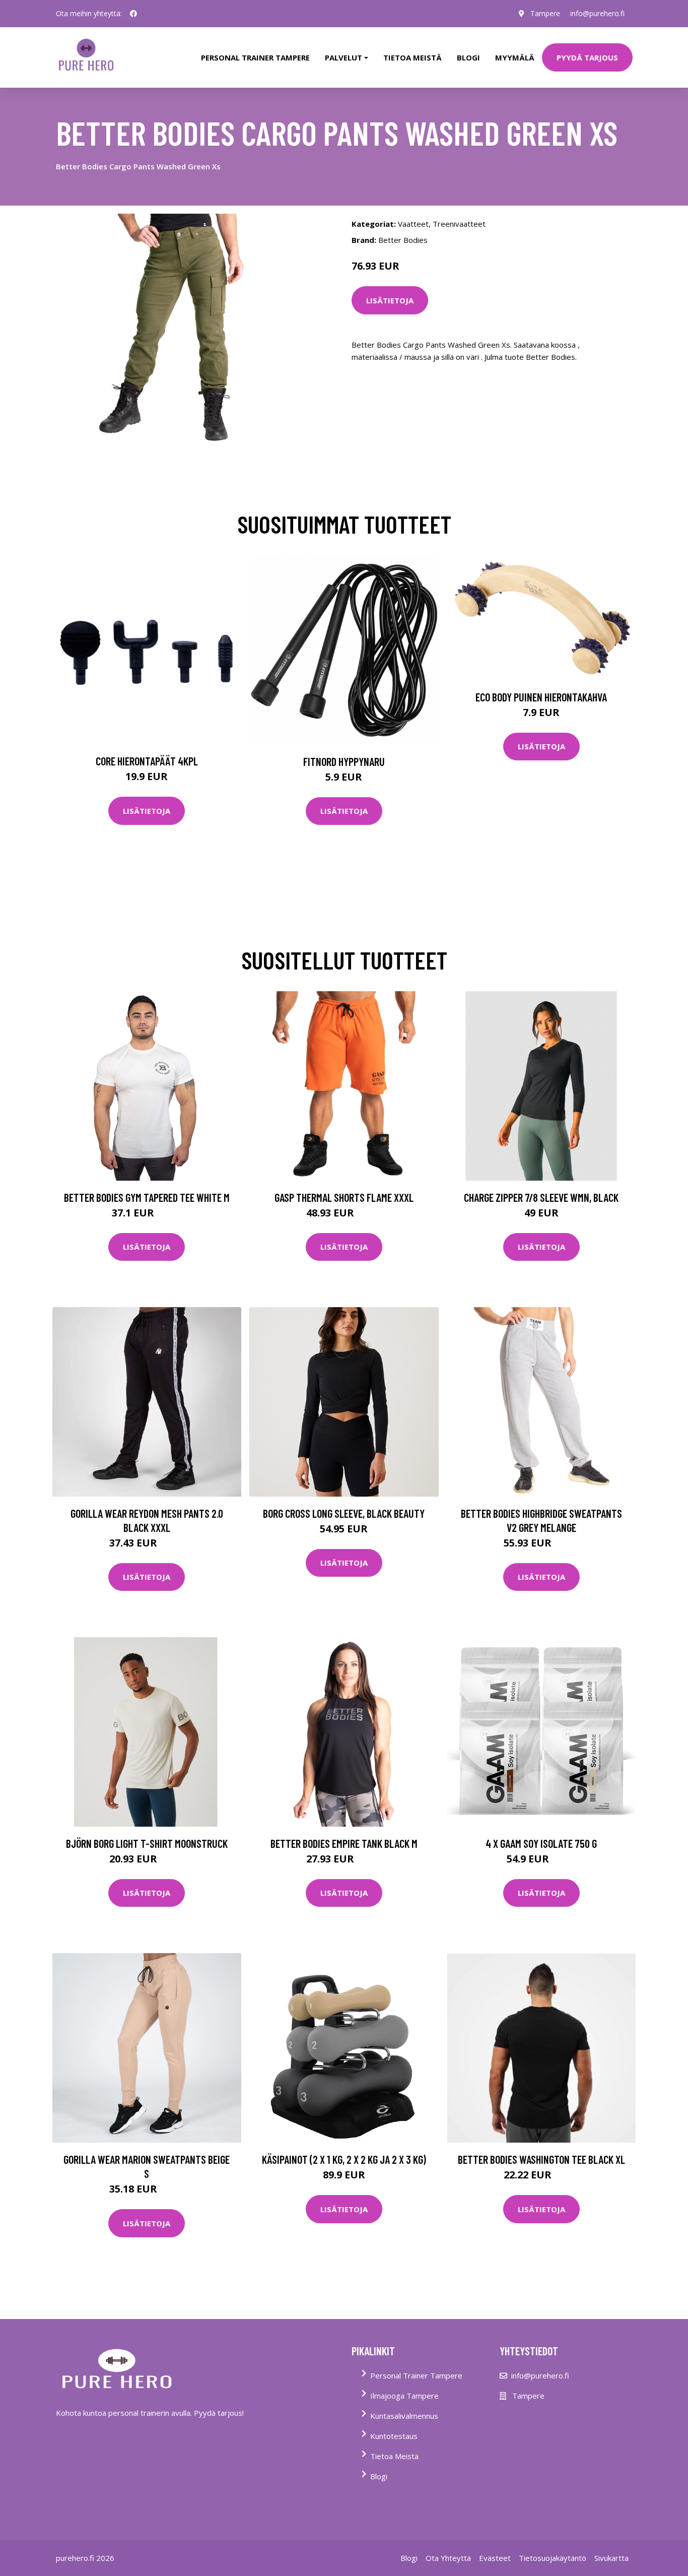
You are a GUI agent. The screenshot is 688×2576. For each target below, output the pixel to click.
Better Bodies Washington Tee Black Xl (541, 2159)
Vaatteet (413, 224)
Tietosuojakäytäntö (553, 2558)
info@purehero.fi (597, 13)
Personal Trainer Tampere (416, 2375)
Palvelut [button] (343, 57)
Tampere (545, 13)
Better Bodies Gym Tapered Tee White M (147, 1197)
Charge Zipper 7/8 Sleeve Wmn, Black (541, 1197)
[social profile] (133, 14)
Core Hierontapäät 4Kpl (147, 761)
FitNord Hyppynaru (344, 761)
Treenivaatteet (459, 224)
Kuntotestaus (394, 2436)
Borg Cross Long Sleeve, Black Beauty (344, 1513)
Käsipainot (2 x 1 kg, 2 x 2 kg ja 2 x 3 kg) (344, 2159)
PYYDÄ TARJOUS (587, 57)
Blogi (468, 57)
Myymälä (515, 57)
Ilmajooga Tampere (404, 2396)
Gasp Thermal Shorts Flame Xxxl (344, 1197)
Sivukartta (611, 2558)
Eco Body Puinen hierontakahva (541, 697)
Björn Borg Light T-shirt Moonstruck (147, 1843)
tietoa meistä (412, 57)
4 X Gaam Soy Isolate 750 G (541, 1843)
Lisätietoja (390, 300)
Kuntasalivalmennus (404, 2416)
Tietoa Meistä (394, 2456)
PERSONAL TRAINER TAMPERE (255, 57)
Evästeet (495, 2558)
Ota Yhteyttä (448, 2558)
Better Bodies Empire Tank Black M (344, 1843)
